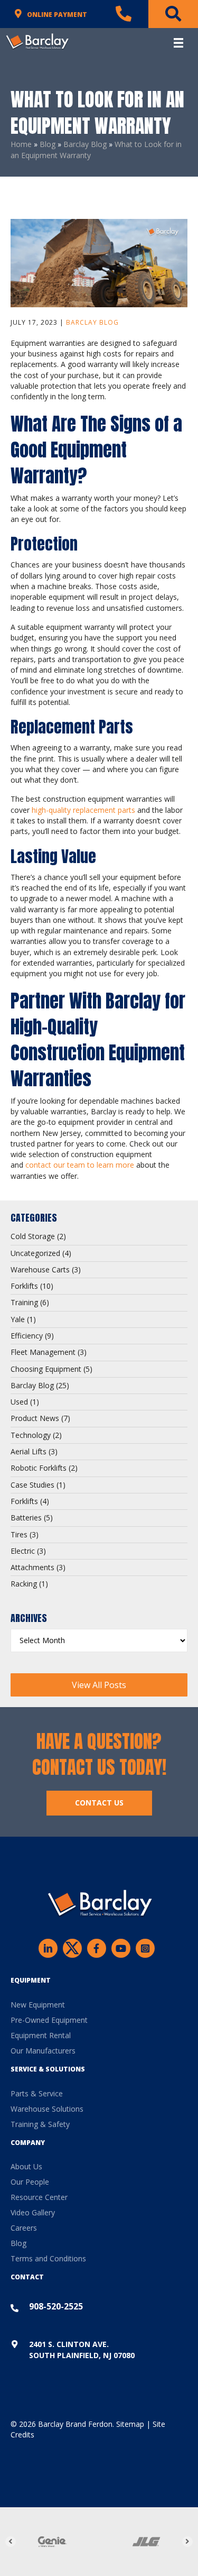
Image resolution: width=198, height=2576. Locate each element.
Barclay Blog (85, 144)
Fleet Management (43, 1352)
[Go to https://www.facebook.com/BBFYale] (97, 1948)
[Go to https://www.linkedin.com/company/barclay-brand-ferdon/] (48, 1948)
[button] (99, 1685)
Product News (35, 1418)
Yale (18, 1319)
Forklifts (24, 1286)
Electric (23, 1551)
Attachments (32, 1567)
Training (24, 1302)
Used (19, 1402)
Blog (48, 144)
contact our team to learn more (80, 1165)
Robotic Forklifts (39, 1468)
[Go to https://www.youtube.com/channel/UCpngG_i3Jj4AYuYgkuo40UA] (121, 1948)
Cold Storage (33, 1236)
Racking (24, 1584)
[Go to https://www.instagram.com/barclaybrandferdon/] (145, 1948)
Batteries (26, 1518)
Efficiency (27, 1336)
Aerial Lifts (29, 1451)
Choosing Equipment (46, 1369)
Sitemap (130, 2424)
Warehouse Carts (40, 1269)
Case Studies (32, 1485)
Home (21, 144)
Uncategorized (35, 1253)
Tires (19, 1534)
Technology (31, 1435)
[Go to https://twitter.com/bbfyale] (72, 1950)
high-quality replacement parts (83, 810)
